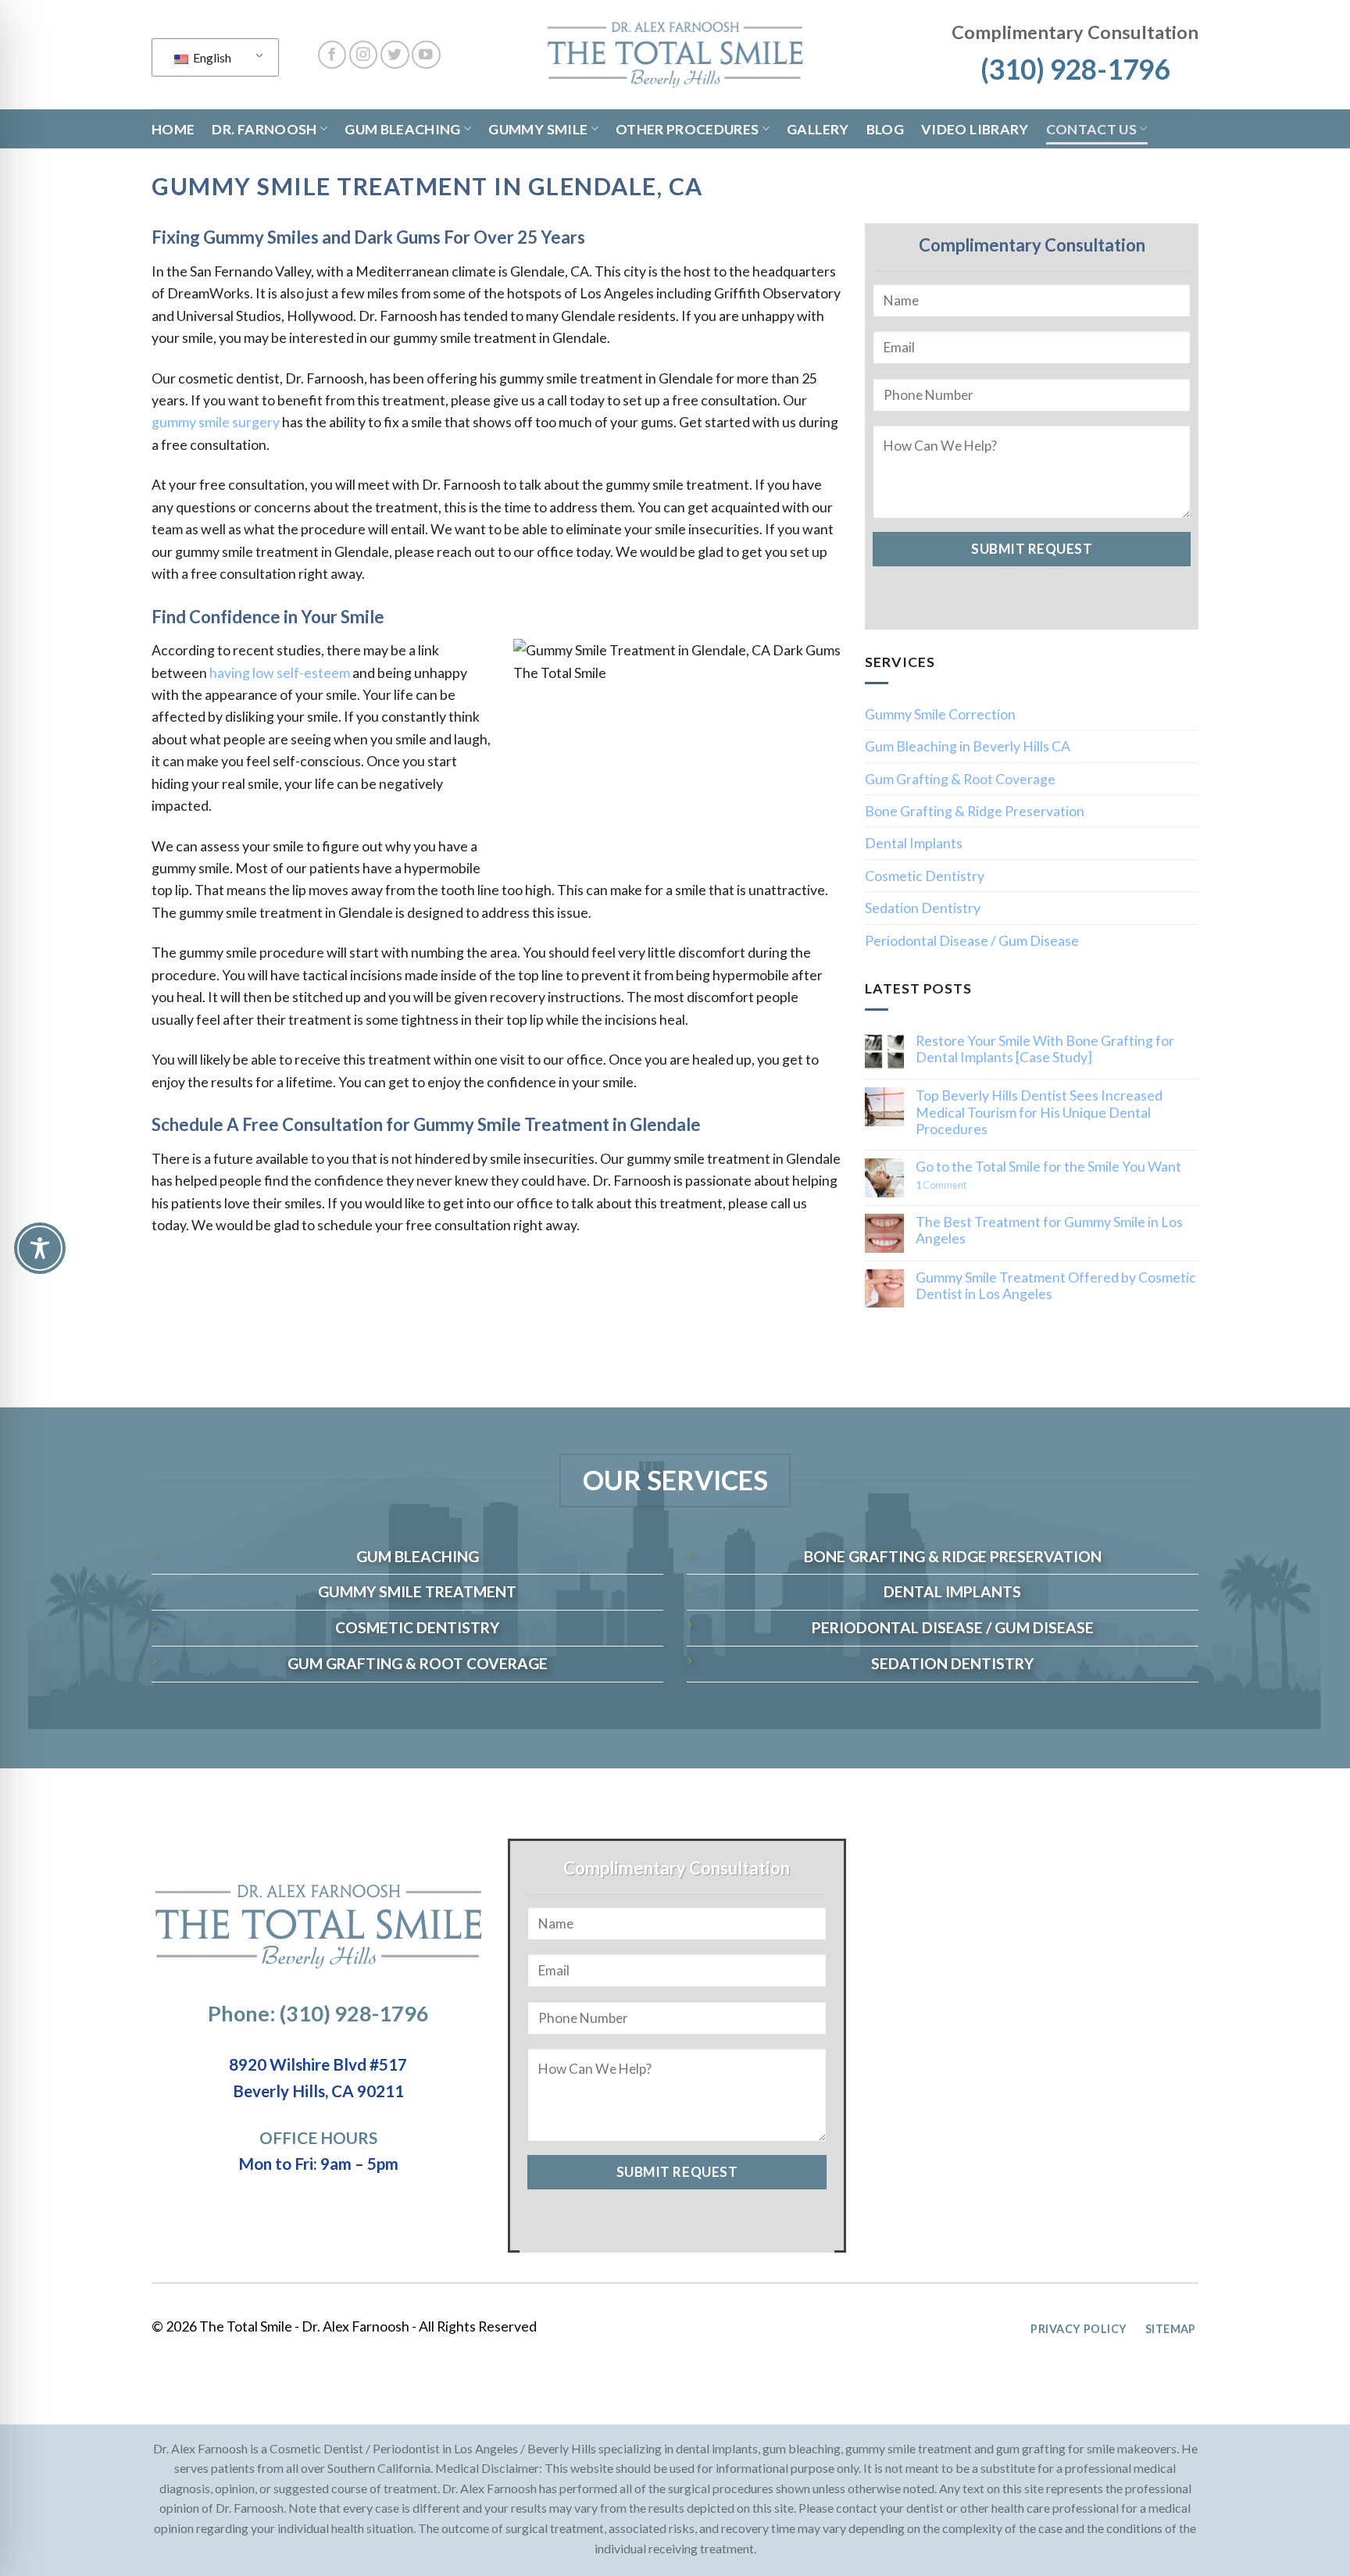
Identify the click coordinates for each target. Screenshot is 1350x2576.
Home (173, 129)
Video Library (975, 129)
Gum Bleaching (403, 129)
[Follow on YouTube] (426, 55)
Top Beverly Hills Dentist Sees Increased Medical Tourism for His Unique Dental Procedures (1039, 1112)
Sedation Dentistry (923, 908)
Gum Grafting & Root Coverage (960, 779)
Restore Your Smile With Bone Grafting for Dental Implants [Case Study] (1045, 1049)
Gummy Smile (538, 129)
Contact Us (1092, 129)
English (211, 57)
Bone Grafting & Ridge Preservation (975, 811)
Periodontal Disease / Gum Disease (972, 940)
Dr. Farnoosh (264, 129)
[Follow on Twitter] (395, 55)
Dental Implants (914, 843)
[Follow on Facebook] (332, 55)
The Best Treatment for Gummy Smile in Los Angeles (1049, 1230)
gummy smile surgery (216, 422)
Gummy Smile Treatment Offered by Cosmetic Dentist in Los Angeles (1056, 1286)
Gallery (818, 129)
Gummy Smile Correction (940, 714)
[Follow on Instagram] (364, 55)
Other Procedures (687, 129)
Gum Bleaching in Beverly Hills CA (968, 746)
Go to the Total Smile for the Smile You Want (1048, 1167)
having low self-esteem (280, 673)
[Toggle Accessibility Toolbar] (40, 1248)
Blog (885, 129)
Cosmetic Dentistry (925, 876)
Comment (941, 1186)
